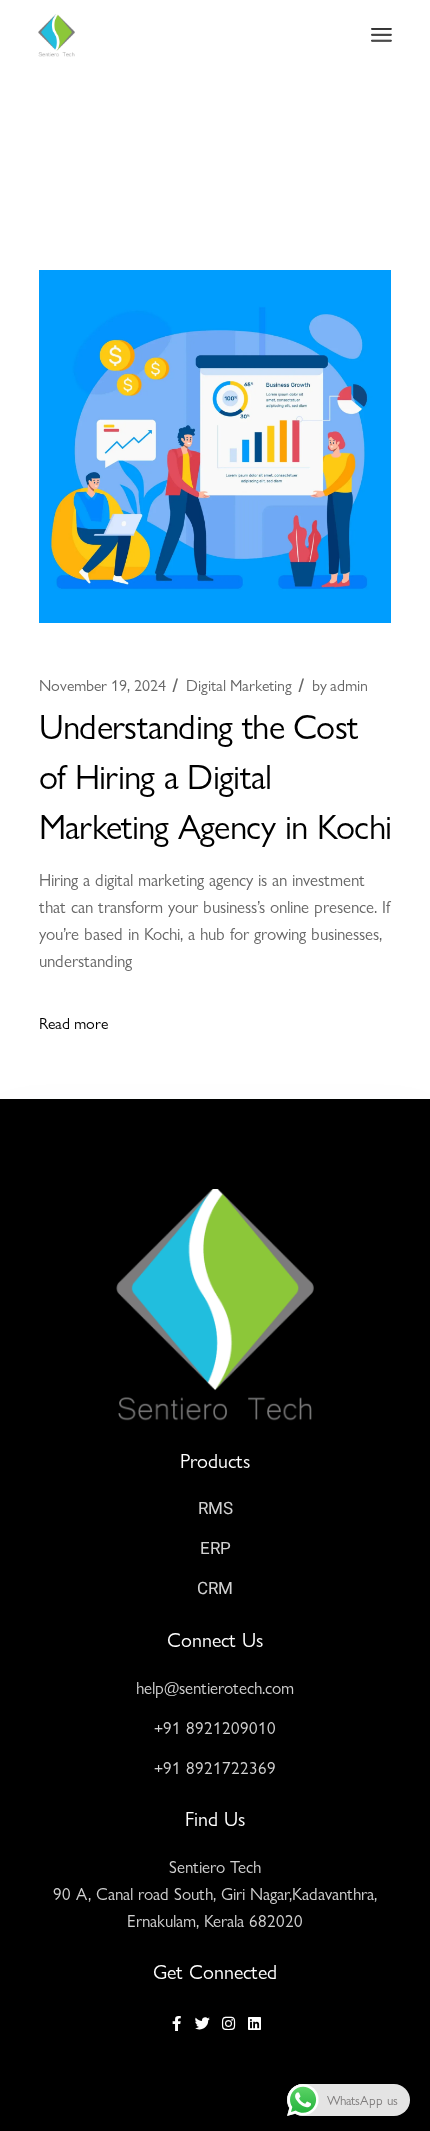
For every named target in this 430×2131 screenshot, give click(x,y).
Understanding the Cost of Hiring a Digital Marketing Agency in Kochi (215, 774)
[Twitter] (202, 2023)
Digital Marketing (239, 685)
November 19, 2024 (102, 685)
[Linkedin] (254, 2023)
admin (340, 685)
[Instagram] (228, 2023)
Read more (73, 1022)
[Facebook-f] (176, 2023)
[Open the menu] (381, 35)
